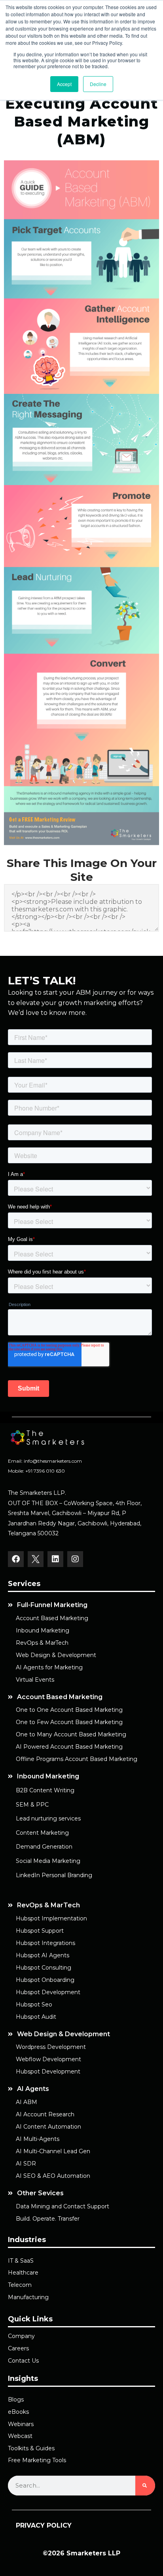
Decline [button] (98, 84)
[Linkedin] (55, 1559)
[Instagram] (75, 1559)
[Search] (145, 2486)
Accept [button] (64, 84)
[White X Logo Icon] (36, 1559)
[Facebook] (16, 1559)
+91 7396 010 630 (45, 1471)
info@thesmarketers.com (53, 1461)
